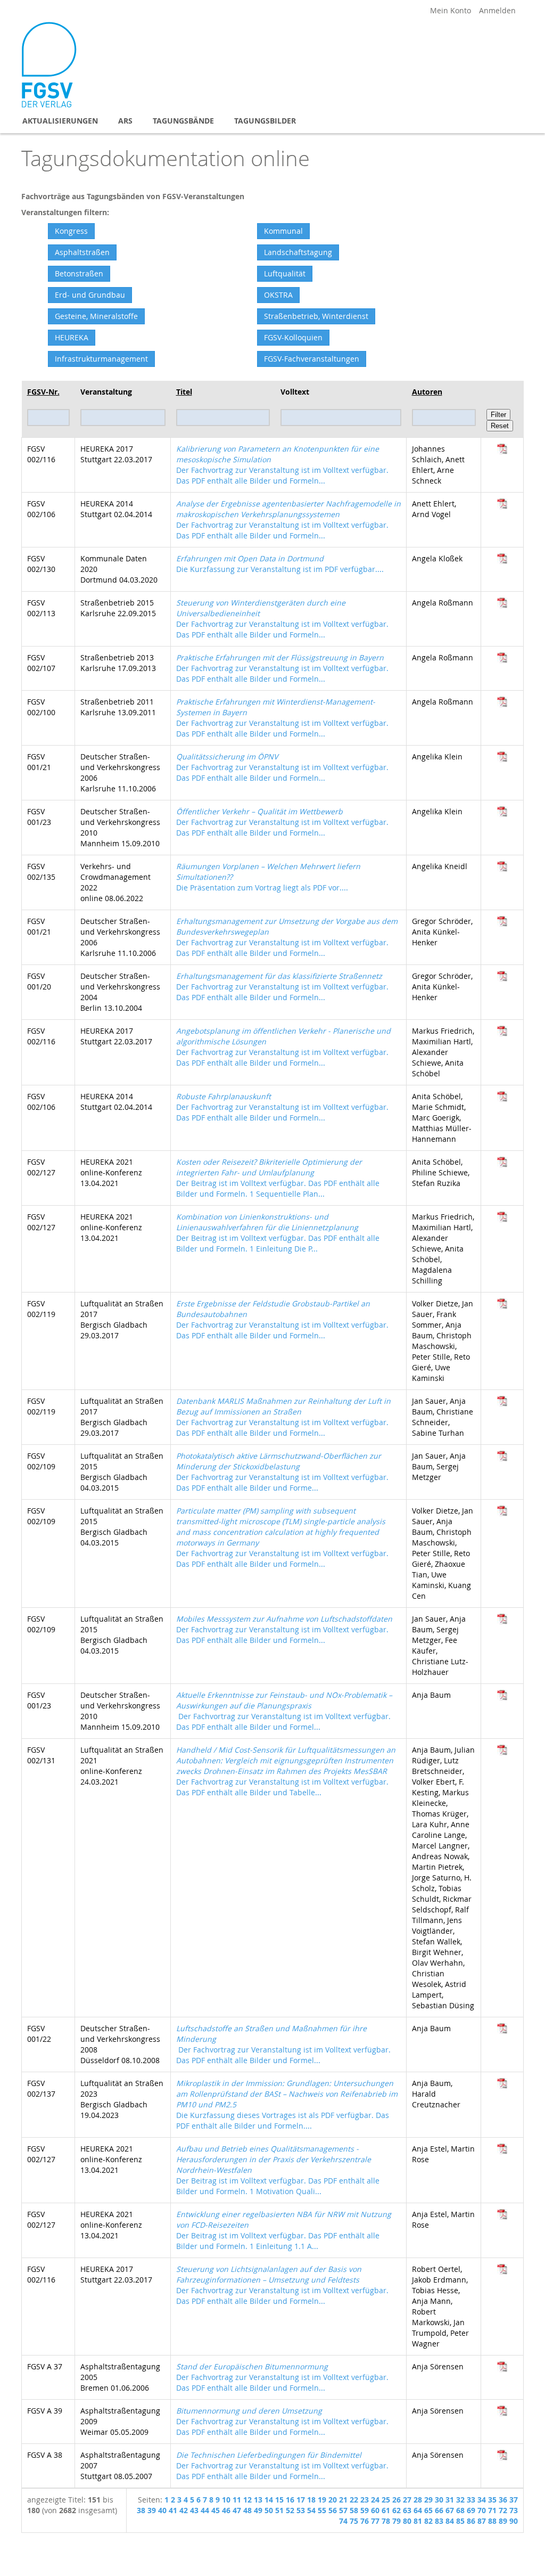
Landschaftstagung (298, 252)
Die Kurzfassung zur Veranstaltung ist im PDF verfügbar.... (280, 564)
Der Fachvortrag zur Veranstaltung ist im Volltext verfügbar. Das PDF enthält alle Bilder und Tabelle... (286, 1771)
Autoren (427, 392)
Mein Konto (451, 10)
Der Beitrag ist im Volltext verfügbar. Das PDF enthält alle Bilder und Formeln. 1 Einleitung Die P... (278, 1233)
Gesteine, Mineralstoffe (96, 316)
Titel (184, 392)
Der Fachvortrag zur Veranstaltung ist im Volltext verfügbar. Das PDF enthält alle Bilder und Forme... (282, 1472)
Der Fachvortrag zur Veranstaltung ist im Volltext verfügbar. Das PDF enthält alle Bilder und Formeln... (282, 465)
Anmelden (497, 10)
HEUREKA (72, 337)
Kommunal (283, 231)
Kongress (71, 231)
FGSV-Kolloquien (293, 337)
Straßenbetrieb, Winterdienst (316, 316)
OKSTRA (278, 295)
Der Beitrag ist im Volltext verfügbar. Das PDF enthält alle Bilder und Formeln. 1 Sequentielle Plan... (278, 1178)
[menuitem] (60, 121)
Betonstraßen (79, 273)
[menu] (272, 121)
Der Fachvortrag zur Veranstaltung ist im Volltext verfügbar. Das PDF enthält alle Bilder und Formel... (284, 1711)
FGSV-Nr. (43, 392)
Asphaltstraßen (82, 252)
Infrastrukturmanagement (101, 359)
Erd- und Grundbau (90, 295)
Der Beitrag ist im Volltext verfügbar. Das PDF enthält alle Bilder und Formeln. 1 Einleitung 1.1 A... (284, 2230)
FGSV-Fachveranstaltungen (312, 359)
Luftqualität (285, 273)
